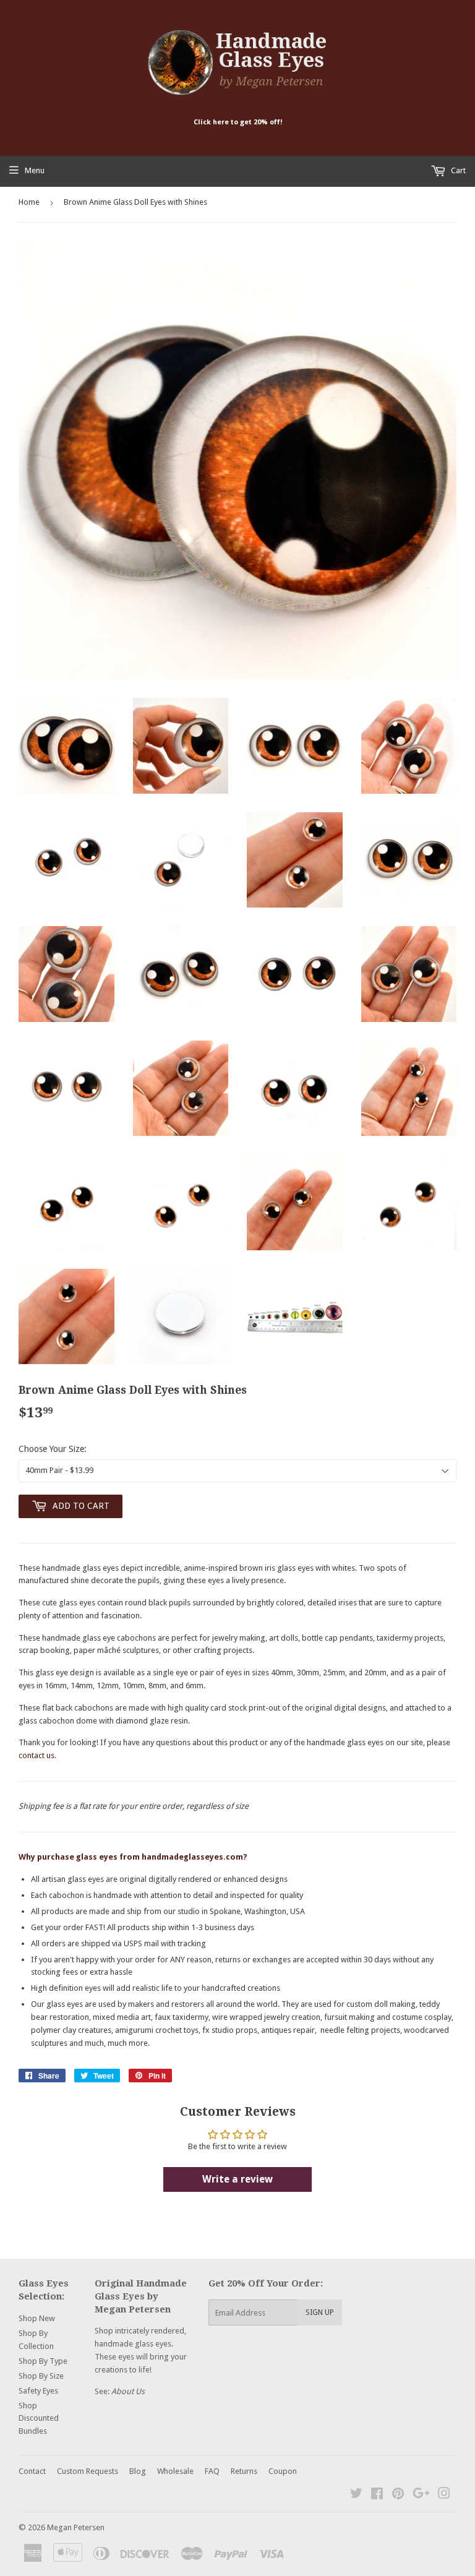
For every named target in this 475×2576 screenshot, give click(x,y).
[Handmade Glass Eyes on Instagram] (444, 2495)
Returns (244, 2471)
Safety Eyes (38, 2391)
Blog (138, 2471)
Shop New (37, 2318)
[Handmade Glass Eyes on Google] (421, 2495)
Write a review (237, 2179)
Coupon (283, 2471)
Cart (457, 170)
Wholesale (175, 2471)
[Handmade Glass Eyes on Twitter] (356, 2495)
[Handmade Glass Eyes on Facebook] (377, 2495)
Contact (32, 2471)
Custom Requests (88, 2471)
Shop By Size (41, 2376)
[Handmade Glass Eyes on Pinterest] (398, 2495)
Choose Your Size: (53, 1449)
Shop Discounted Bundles (39, 2419)
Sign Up (320, 2312)
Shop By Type (43, 2361)
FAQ (212, 2471)
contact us (36, 1755)
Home (29, 202)
